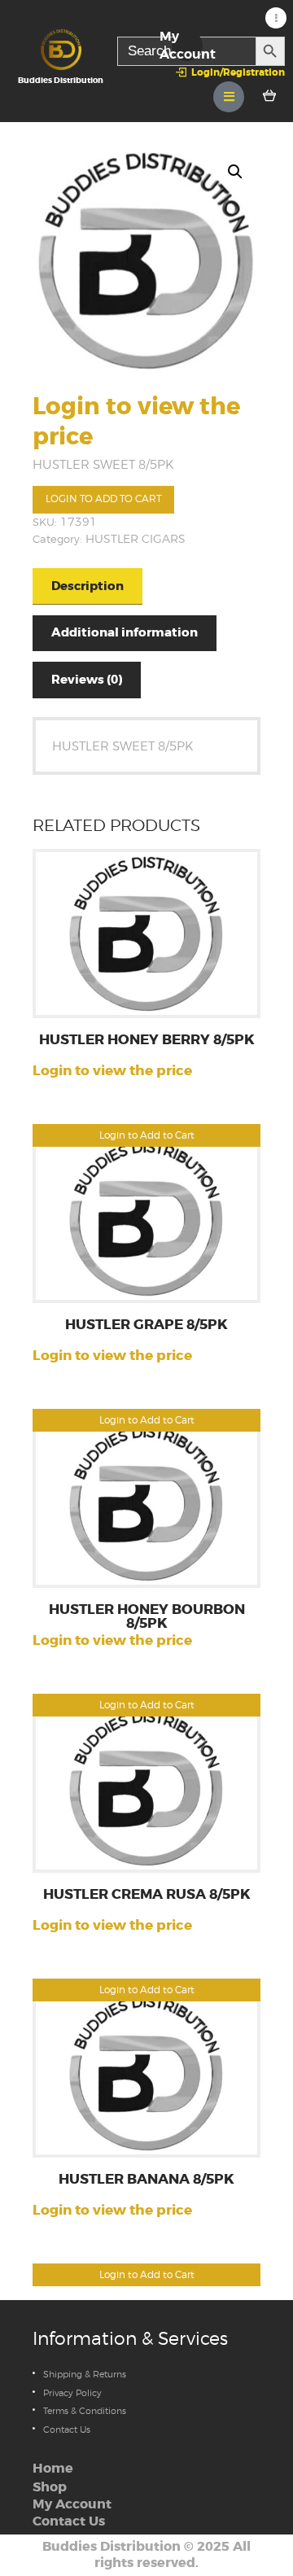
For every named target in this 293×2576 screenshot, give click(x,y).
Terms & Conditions (85, 2411)
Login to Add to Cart (104, 499)
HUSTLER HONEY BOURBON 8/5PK (147, 1617)
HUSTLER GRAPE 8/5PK (146, 1325)
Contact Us (67, 2429)
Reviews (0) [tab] (87, 680)
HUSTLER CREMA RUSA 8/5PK (147, 1895)
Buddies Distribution (112, 2547)
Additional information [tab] (125, 632)
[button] (235, 172)
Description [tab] (87, 586)
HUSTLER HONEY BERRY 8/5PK (147, 1041)
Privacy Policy (72, 2393)
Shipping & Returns (85, 2374)
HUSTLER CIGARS (136, 539)
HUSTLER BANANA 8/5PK (146, 2180)
